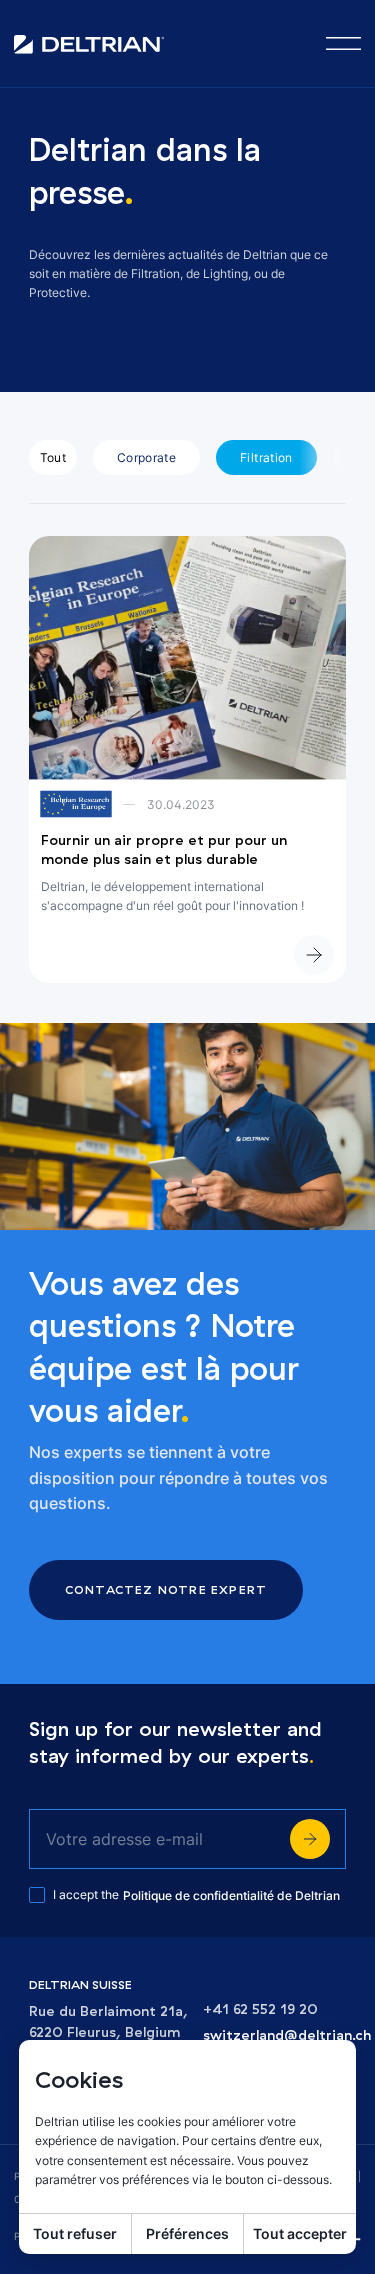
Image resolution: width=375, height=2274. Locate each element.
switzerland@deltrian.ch (287, 2035)
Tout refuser (75, 2233)
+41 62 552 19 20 (260, 2009)
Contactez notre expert (166, 1589)
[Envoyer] (310, 1839)
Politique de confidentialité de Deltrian (231, 1895)
